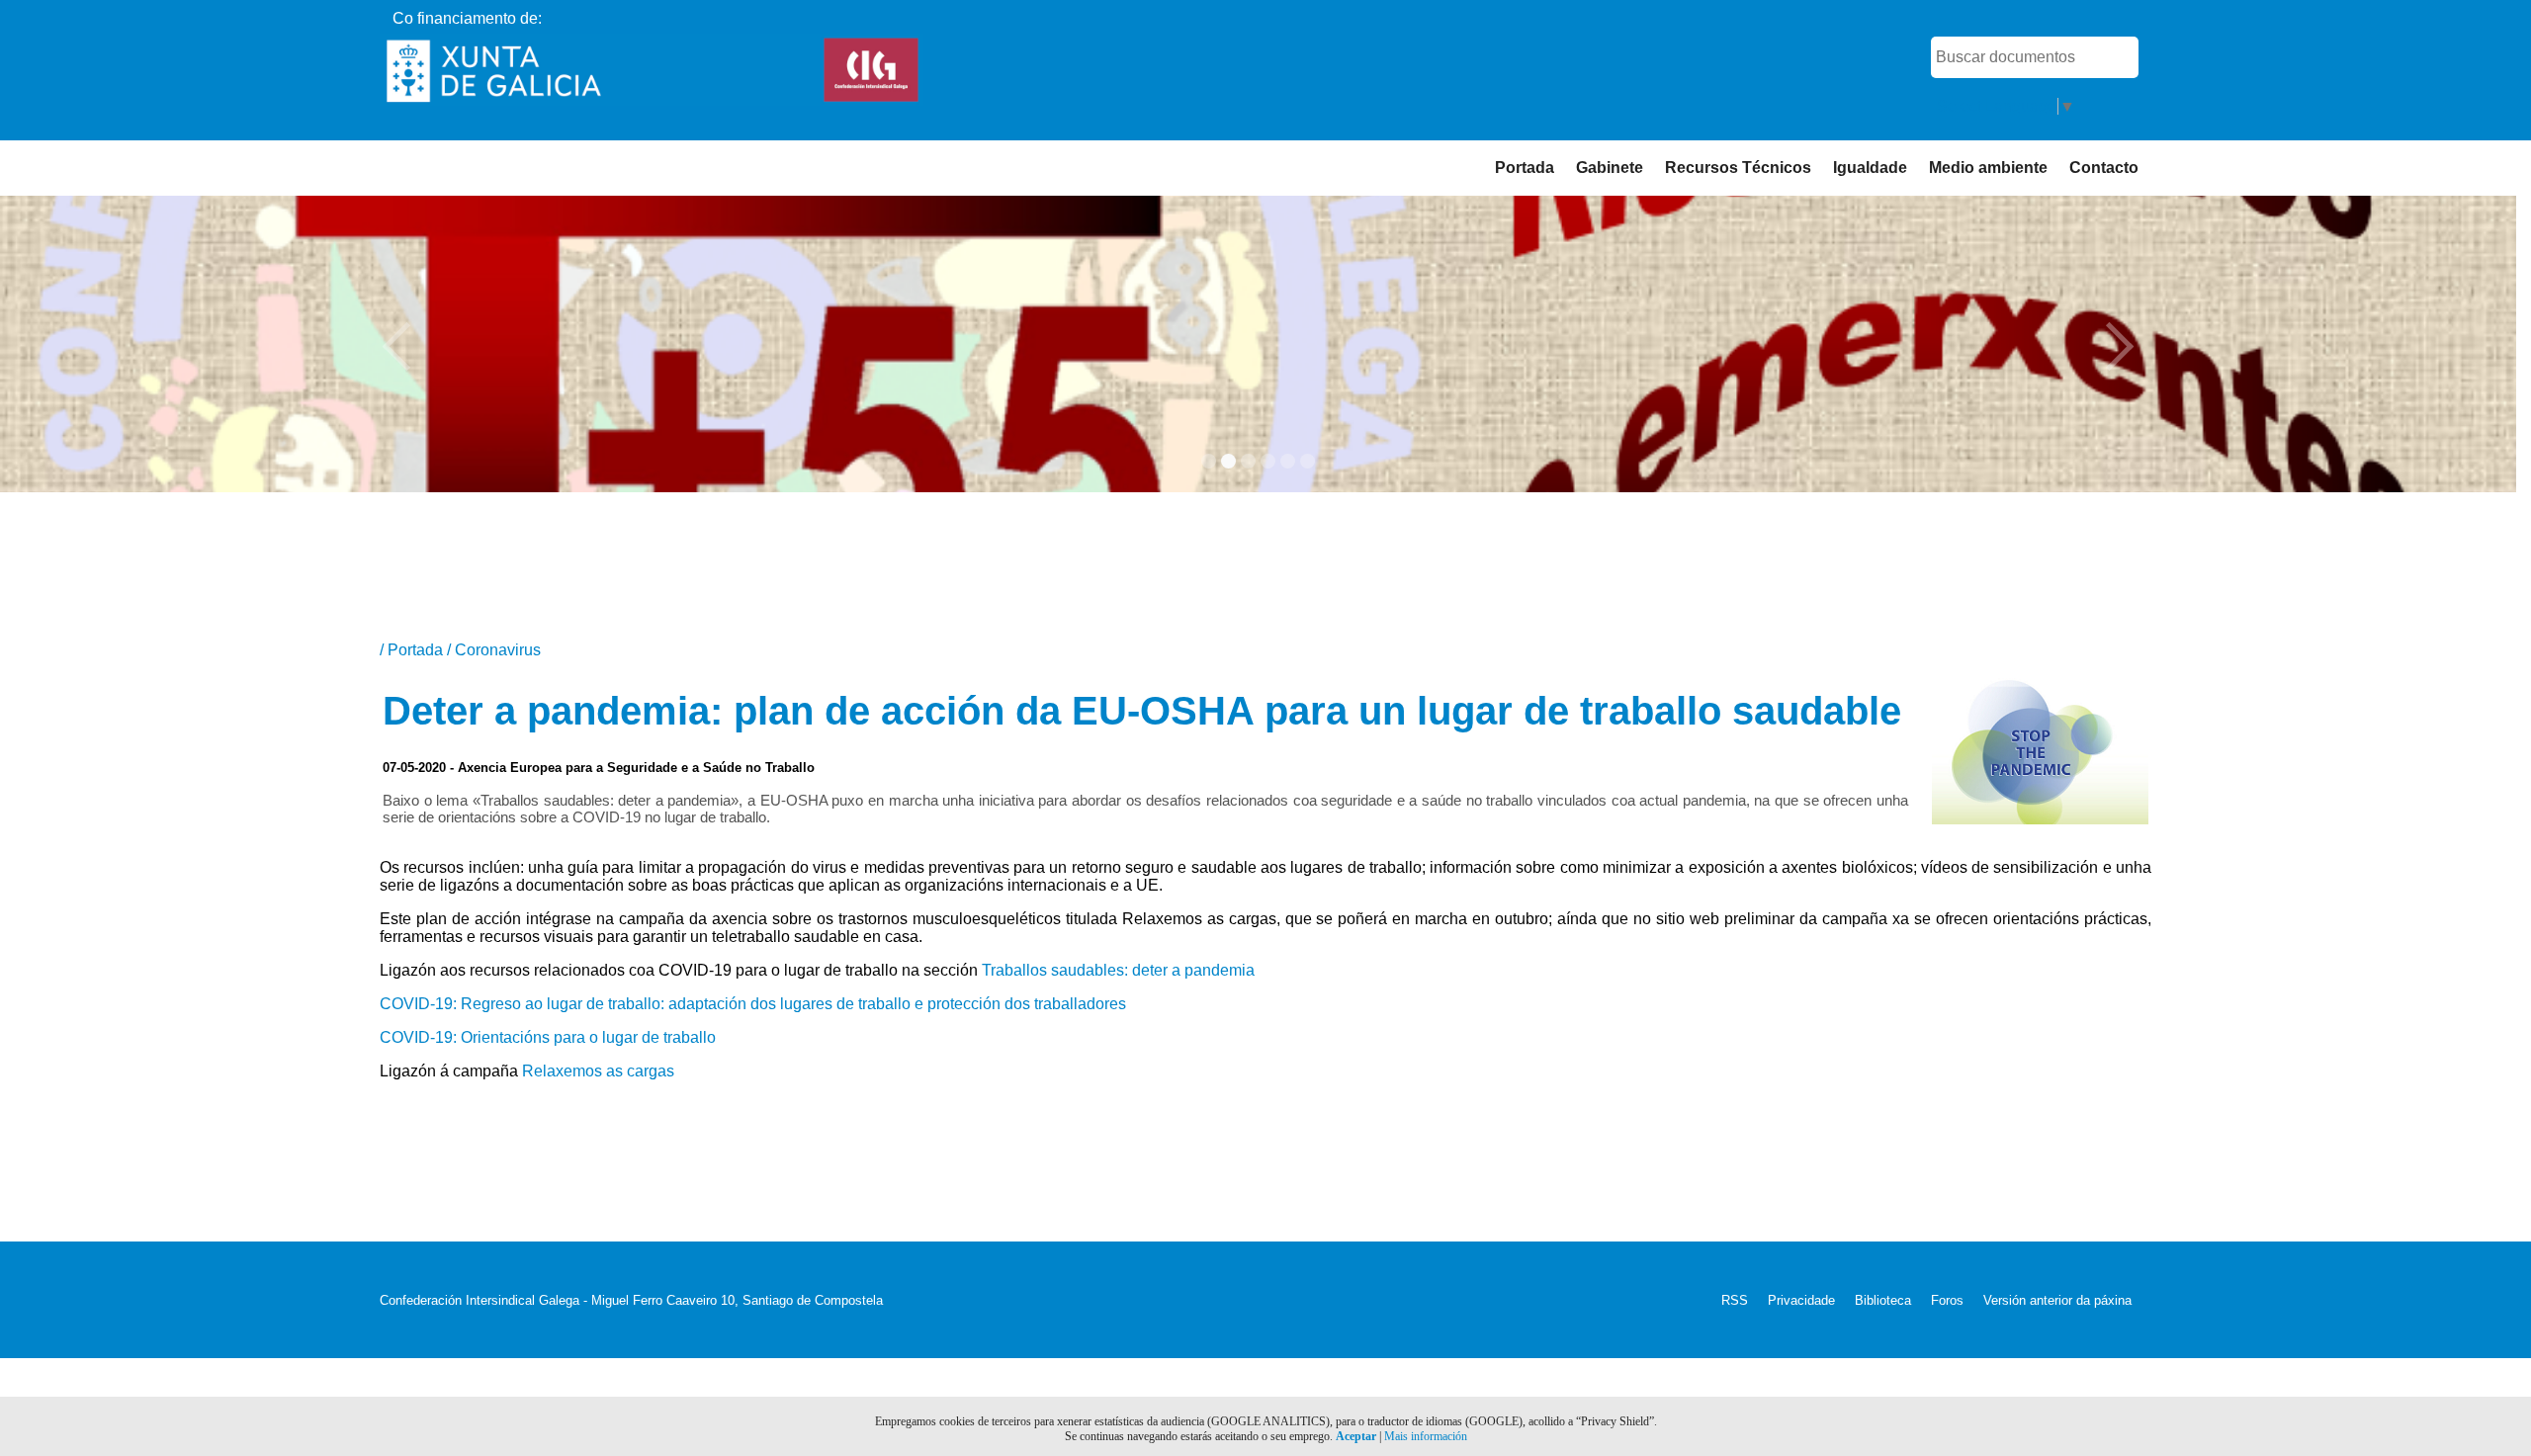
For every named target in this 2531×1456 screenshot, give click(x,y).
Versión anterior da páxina (2057, 1300)
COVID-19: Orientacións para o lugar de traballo (548, 1037)
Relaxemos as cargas (598, 1071)
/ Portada (413, 650)
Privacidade (1801, 1300)
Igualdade (1870, 168)
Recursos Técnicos (1738, 168)
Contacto (2104, 168)
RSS (1735, 1300)
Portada (1525, 168)
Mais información (1426, 1436)
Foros (1947, 1300)
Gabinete (1610, 168)
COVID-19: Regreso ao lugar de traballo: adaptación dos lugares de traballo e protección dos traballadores (753, 1004)
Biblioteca (1883, 1300)
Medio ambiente (1988, 168)
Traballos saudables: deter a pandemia (1118, 970)
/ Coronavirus (494, 650)
